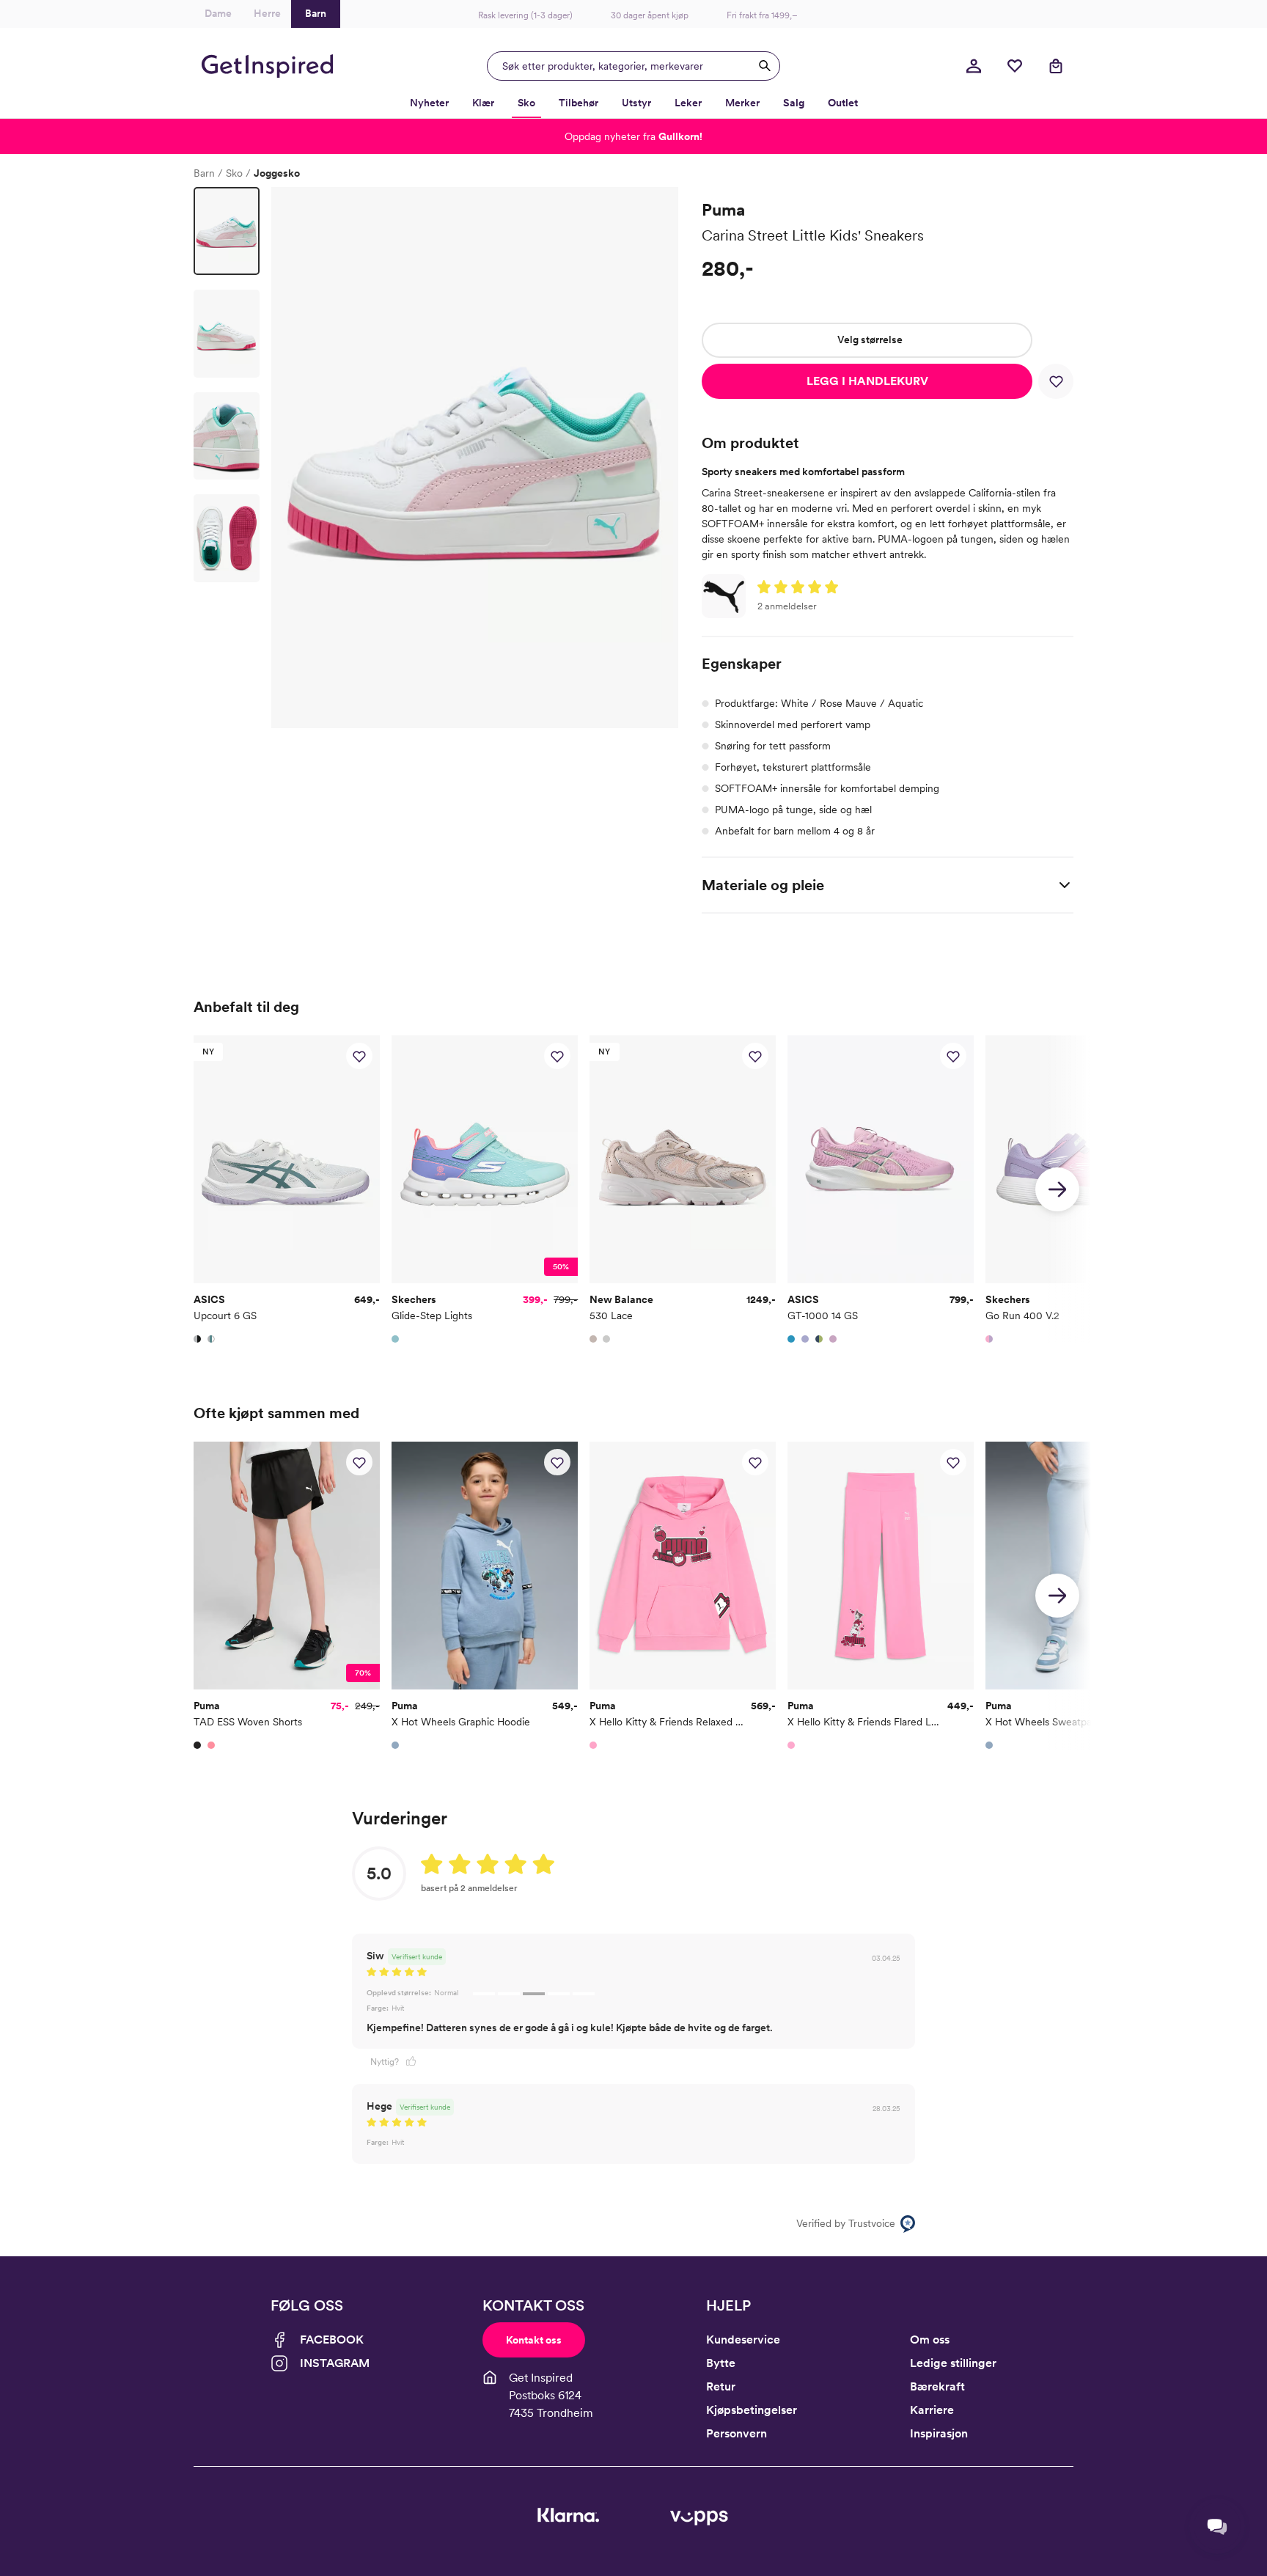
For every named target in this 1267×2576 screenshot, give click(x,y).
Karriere (932, 2410)
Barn (204, 173)
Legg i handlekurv (867, 381)
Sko (234, 173)
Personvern (737, 2433)
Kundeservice (743, 2340)
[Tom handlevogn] (1056, 66)
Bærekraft (937, 2386)
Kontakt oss (534, 2340)
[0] (1015, 66)
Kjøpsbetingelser (752, 2410)
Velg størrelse (870, 340)
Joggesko (277, 173)
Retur (721, 2386)
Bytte (721, 2363)
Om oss (930, 2340)
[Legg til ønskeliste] (1056, 381)
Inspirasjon (939, 2433)
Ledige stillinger (953, 2363)
